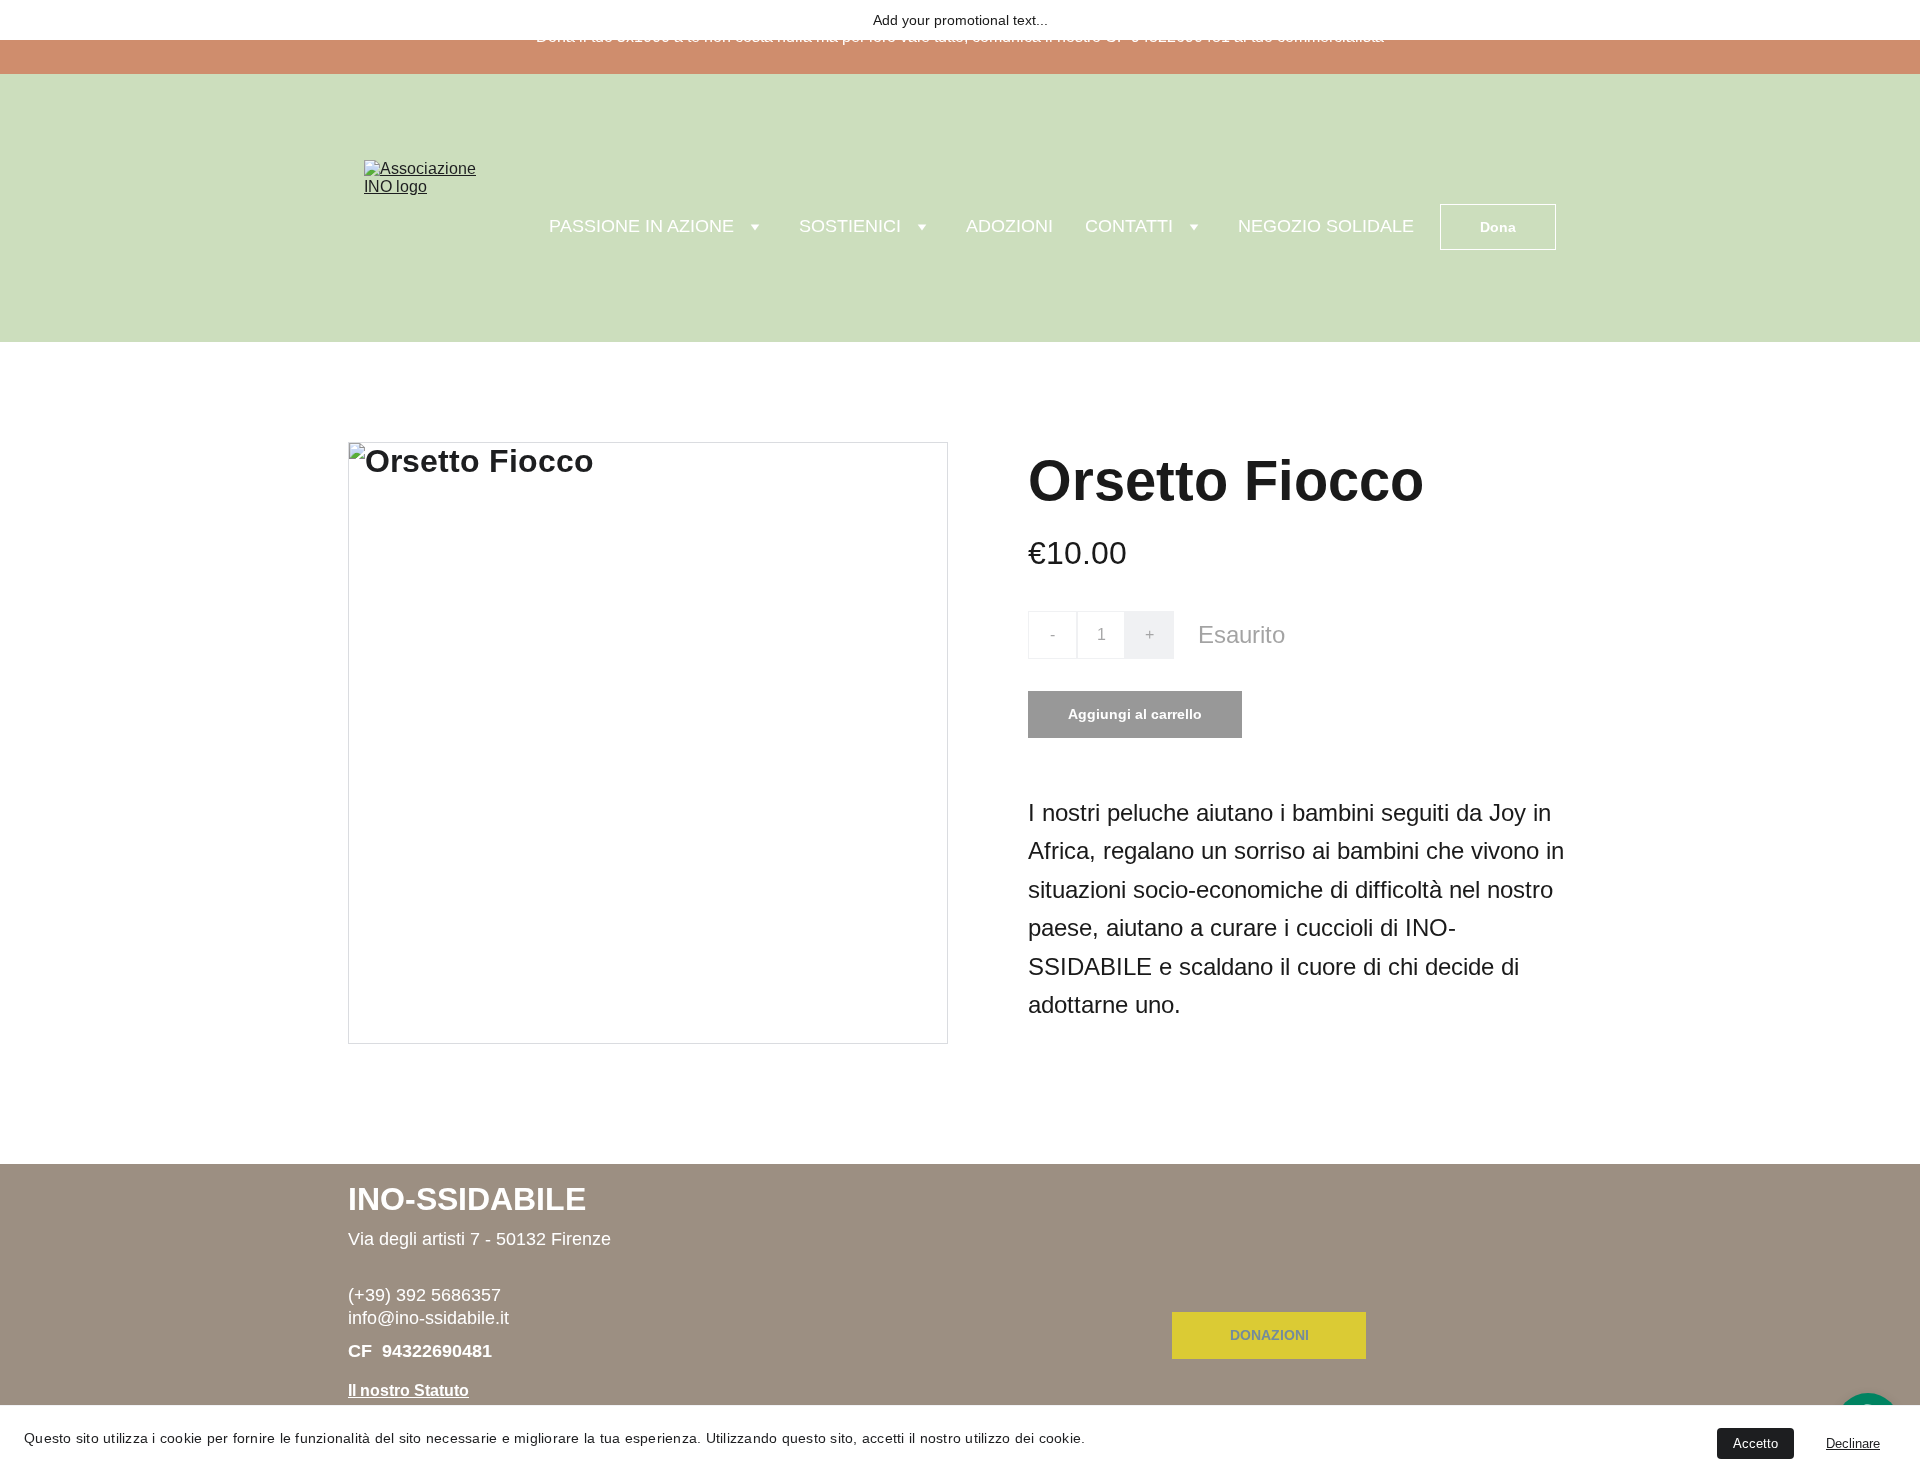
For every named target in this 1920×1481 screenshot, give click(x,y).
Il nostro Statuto (408, 1390)
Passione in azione (641, 226)
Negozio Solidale (1326, 226)
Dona (1498, 227)
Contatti (1129, 226)
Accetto (1755, 1443)
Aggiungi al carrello (1135, 714)
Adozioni (1009, 226)
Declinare (1853, 1443)
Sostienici (850, 226)
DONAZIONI (1269, 1335)
